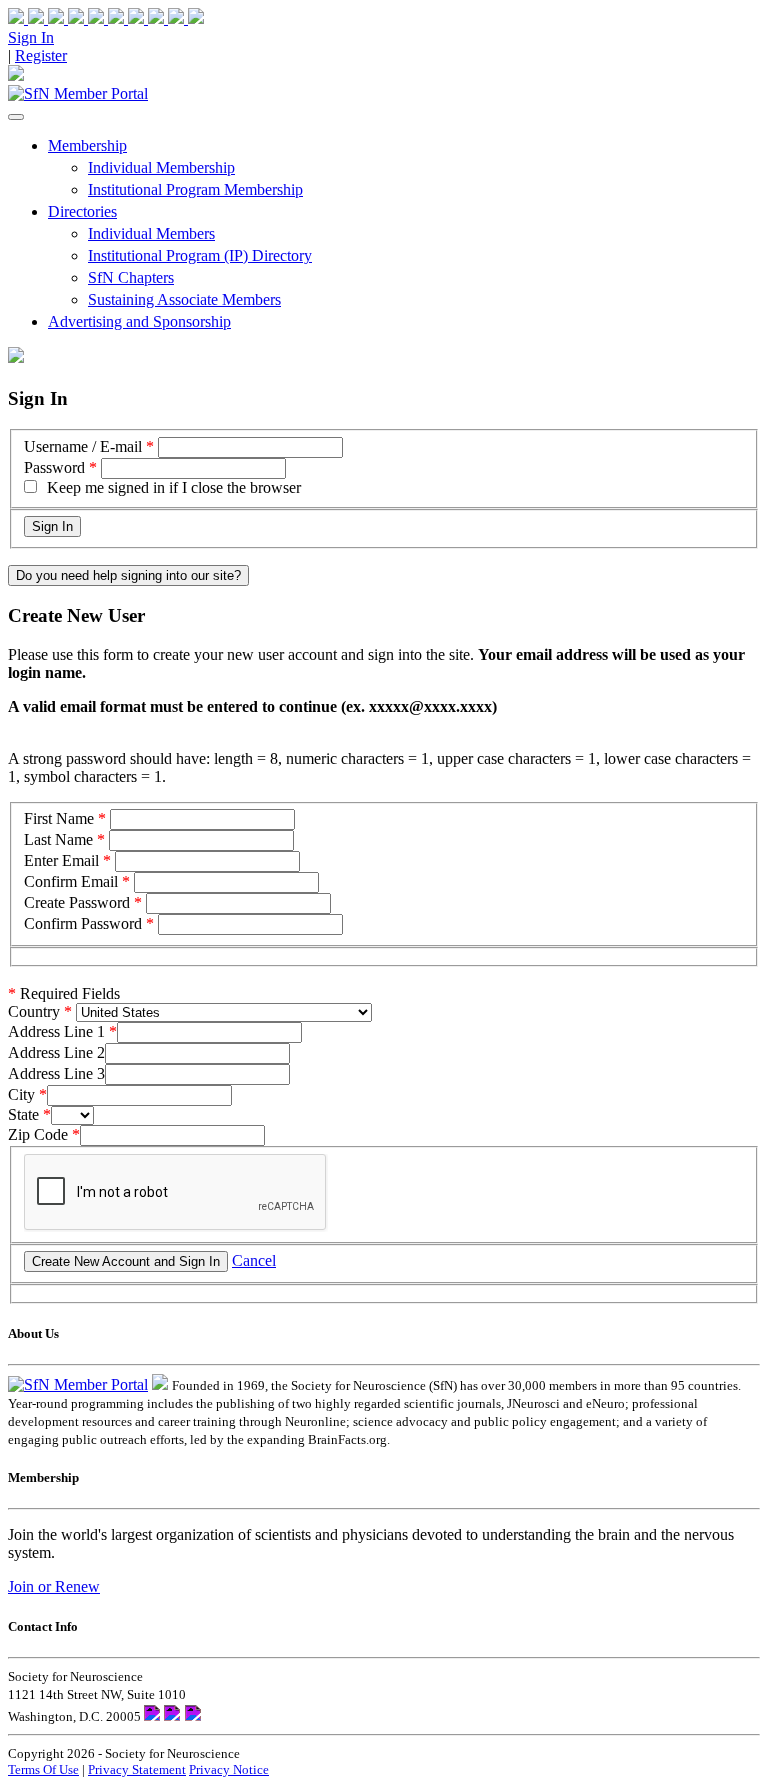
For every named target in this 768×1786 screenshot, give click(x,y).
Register (41, 55)
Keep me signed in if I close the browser (174, 487)
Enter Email (61, 860)
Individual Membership (161, 167)
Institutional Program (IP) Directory (200, 255)
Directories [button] (82, 211)
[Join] (28, 18)
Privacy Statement (137, 1769)
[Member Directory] (16, 75)
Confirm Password (83, 923)
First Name (59, 818)
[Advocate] (108, 18)
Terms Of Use (43, 1769)
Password (54, 467)
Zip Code (38, 1134)
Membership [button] (87, 145)
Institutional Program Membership (195, 189)
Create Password (77, 902)
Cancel (254, 1260)
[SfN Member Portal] (78, 93)
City (21, 1094)
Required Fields (64, 993)
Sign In (31, 37)
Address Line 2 (56, 1052)
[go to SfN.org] (160, 1384)
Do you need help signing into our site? (128, 575)
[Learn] (186, 18)
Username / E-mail (83, 446)
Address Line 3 (56, 1073)
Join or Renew (54, 1586)
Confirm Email (71, 881)
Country (34, 1011)
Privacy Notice (229, 1769)
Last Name (58, 839)
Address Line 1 (56, 1031)
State (23, 1114)
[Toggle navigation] (16, 117)
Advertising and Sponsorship (139, 321)
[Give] (68, 18)
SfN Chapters (131, 277)
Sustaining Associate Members (184, 299)
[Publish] (148, 18)
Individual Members (151, 233)
